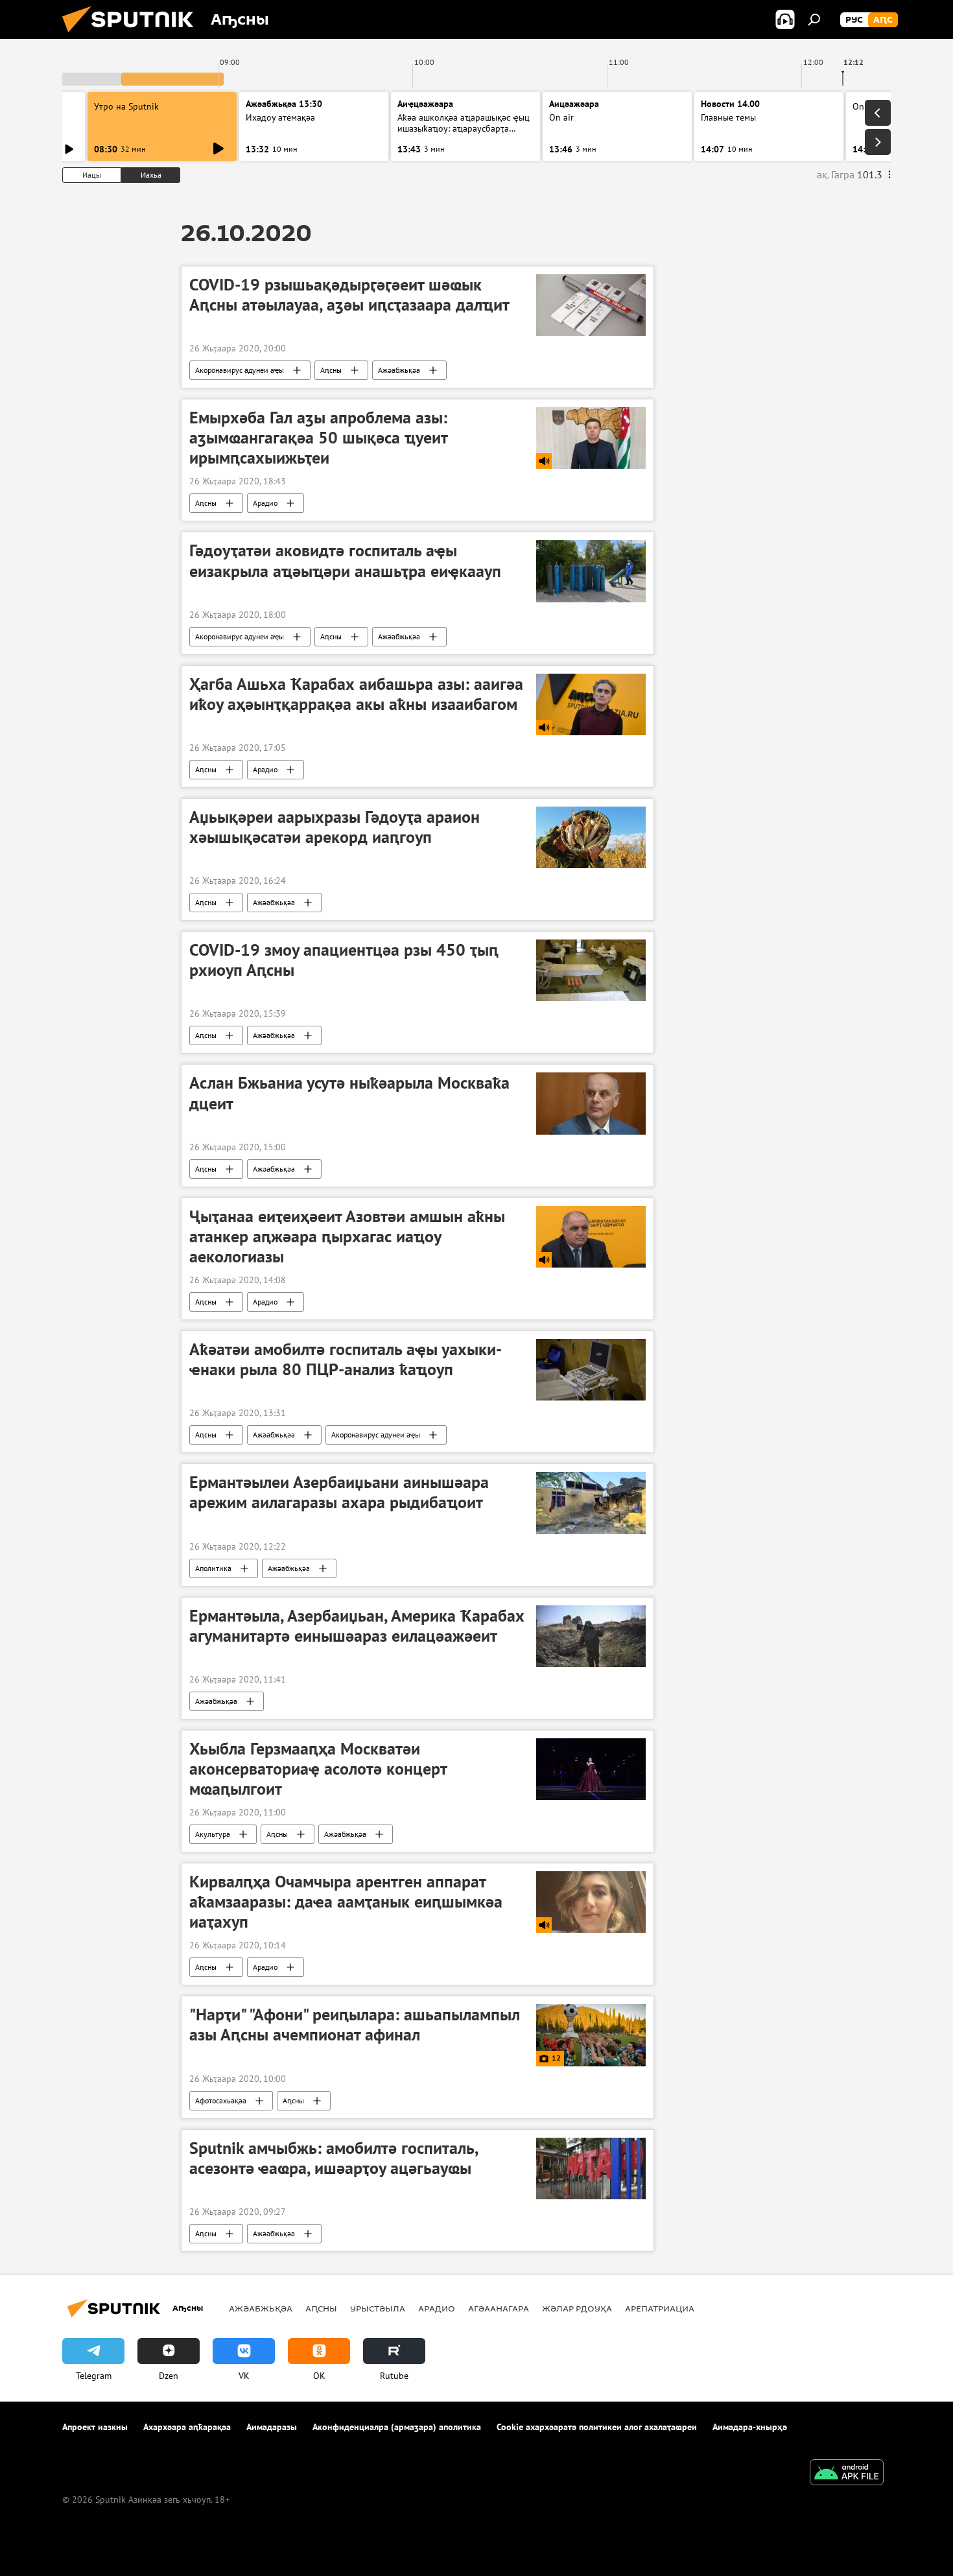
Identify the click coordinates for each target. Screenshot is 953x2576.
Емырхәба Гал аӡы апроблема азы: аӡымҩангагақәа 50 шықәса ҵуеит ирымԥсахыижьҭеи (318, 438)
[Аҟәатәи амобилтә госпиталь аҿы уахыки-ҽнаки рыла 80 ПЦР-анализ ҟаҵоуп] (591, 1370)
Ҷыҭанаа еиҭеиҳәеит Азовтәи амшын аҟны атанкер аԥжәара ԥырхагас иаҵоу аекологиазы (347, 1236)
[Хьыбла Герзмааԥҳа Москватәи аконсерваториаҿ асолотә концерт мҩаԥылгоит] (591, 1769)
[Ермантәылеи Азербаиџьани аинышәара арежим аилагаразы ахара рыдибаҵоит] (591, 1503)
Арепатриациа (660, 2308)
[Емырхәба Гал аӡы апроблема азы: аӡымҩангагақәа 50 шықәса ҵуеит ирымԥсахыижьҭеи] (591, 438)
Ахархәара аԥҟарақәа (187, 2427)
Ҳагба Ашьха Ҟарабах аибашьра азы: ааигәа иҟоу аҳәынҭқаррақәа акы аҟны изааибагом (356, 694)
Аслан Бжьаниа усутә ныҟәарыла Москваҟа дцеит (349, 1093)
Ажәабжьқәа (399, 370)
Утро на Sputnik (126, 106)
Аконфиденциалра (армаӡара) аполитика (397, 2427)
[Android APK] (847, 2474)
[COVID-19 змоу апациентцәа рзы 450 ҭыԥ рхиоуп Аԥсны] (591, 970)
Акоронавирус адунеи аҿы (240, 370)
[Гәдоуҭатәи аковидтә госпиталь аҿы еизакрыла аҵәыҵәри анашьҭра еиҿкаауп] (591, 571)
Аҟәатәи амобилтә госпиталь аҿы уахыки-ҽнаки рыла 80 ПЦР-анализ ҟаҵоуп (346, 1359)
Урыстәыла (378, 2308)
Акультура (213, 1834)
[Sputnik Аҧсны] (133, 36)
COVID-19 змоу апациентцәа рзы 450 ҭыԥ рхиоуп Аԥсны (344, 960)
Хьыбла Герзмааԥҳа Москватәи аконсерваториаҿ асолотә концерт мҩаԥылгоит (318, 1769)
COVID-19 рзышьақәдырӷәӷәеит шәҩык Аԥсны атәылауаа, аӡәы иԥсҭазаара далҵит (349, 295)
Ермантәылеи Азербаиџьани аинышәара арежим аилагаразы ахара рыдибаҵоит (339, 1492)
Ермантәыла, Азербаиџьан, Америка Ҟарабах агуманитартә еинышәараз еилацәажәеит (357, 1626)
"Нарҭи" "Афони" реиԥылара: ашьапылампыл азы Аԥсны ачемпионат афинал (355, 2025)
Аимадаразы (272, 2427)
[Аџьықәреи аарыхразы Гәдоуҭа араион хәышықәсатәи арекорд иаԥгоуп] (591, 837)
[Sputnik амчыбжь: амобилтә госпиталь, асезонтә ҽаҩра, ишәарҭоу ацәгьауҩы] (591, 2168)
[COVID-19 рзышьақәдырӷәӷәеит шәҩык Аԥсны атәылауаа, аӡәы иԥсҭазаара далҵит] (591, 305)
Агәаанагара (499, 2308)
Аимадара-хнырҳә (750, 2427)
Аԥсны (331, 370)
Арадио (265, 503)
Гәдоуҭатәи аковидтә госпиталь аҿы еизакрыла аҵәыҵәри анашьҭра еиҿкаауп (345, 561)
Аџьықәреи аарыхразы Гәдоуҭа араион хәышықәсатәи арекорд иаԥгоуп (335, 827)
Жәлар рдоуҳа (577, 2308)
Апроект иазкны (95, 2427)
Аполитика (213, 1568)
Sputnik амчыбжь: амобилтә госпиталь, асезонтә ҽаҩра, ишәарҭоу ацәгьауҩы (334, 2158)
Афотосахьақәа (221, 2100)
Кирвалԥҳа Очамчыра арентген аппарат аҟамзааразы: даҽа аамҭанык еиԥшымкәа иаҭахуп (346, 1902)
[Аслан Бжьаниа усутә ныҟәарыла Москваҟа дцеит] (591, 1103)
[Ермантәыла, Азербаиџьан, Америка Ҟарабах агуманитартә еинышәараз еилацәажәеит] (591, 1636)
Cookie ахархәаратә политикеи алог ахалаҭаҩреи (597, 2427)
